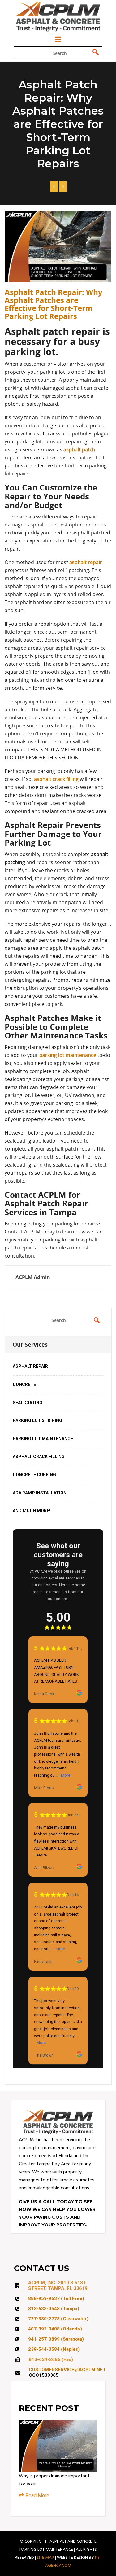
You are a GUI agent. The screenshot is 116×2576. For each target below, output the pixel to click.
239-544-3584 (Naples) (54, 2349)
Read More (37, 2495)
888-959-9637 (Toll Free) (56, 2298)
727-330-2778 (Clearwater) (58, 2319)
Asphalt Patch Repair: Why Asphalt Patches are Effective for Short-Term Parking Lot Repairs (54, 304)
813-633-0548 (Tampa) (54, 2309)
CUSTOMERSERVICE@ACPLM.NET (67, 2370)
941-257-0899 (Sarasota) (56, 2339)
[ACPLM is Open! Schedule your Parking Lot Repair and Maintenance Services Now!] (63, 187)
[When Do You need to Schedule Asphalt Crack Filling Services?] (54, 187)
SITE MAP (45, 2558)
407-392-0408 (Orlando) (55, 2329)
